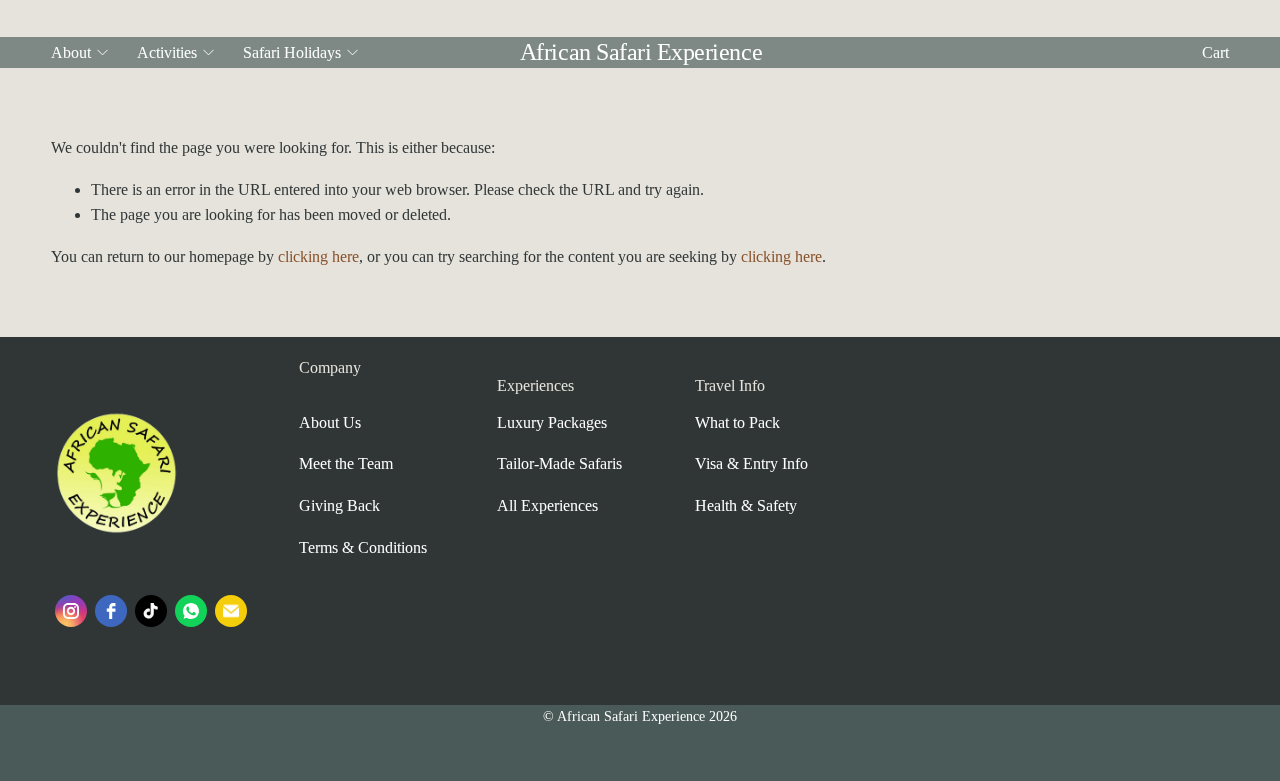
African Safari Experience (641, 52)
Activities (167, 52)
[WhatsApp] (191, 611)
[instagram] (71, 611)
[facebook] (111, 611)
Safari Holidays (292, 52)
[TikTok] (151, 611)
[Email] (231, 611)
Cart (1215, 52)
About (71, 52)
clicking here (318, 256)
